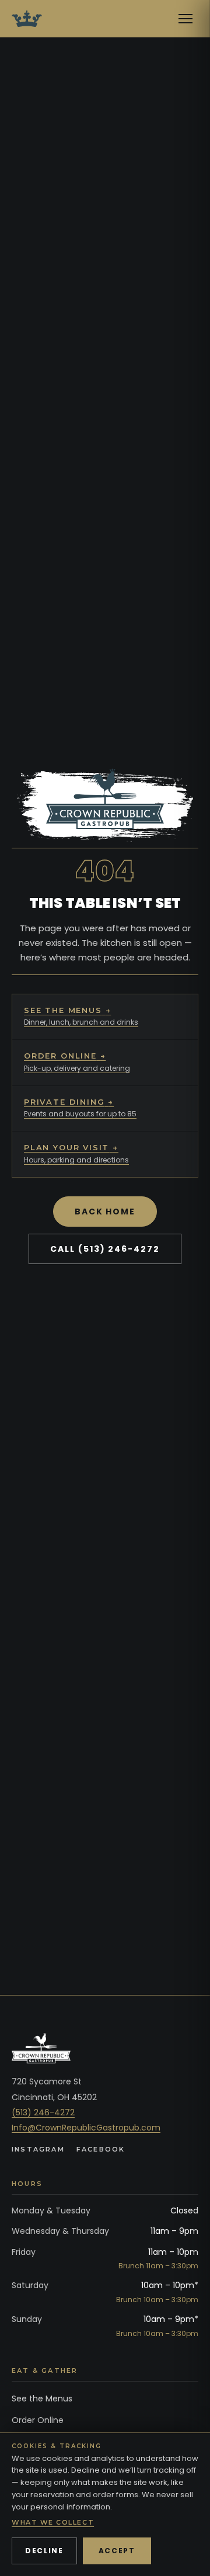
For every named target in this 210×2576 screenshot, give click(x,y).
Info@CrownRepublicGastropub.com (86, 2128)
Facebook (101, 2149)
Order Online (38, 2420)
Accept (117, 2551)
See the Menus (42, 2399)
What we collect (53, 2522)
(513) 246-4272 (43, 2112)
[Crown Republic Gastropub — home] (27, 19)
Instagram (38, 2149)
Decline (44, 2551)
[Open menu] (185, 19)
